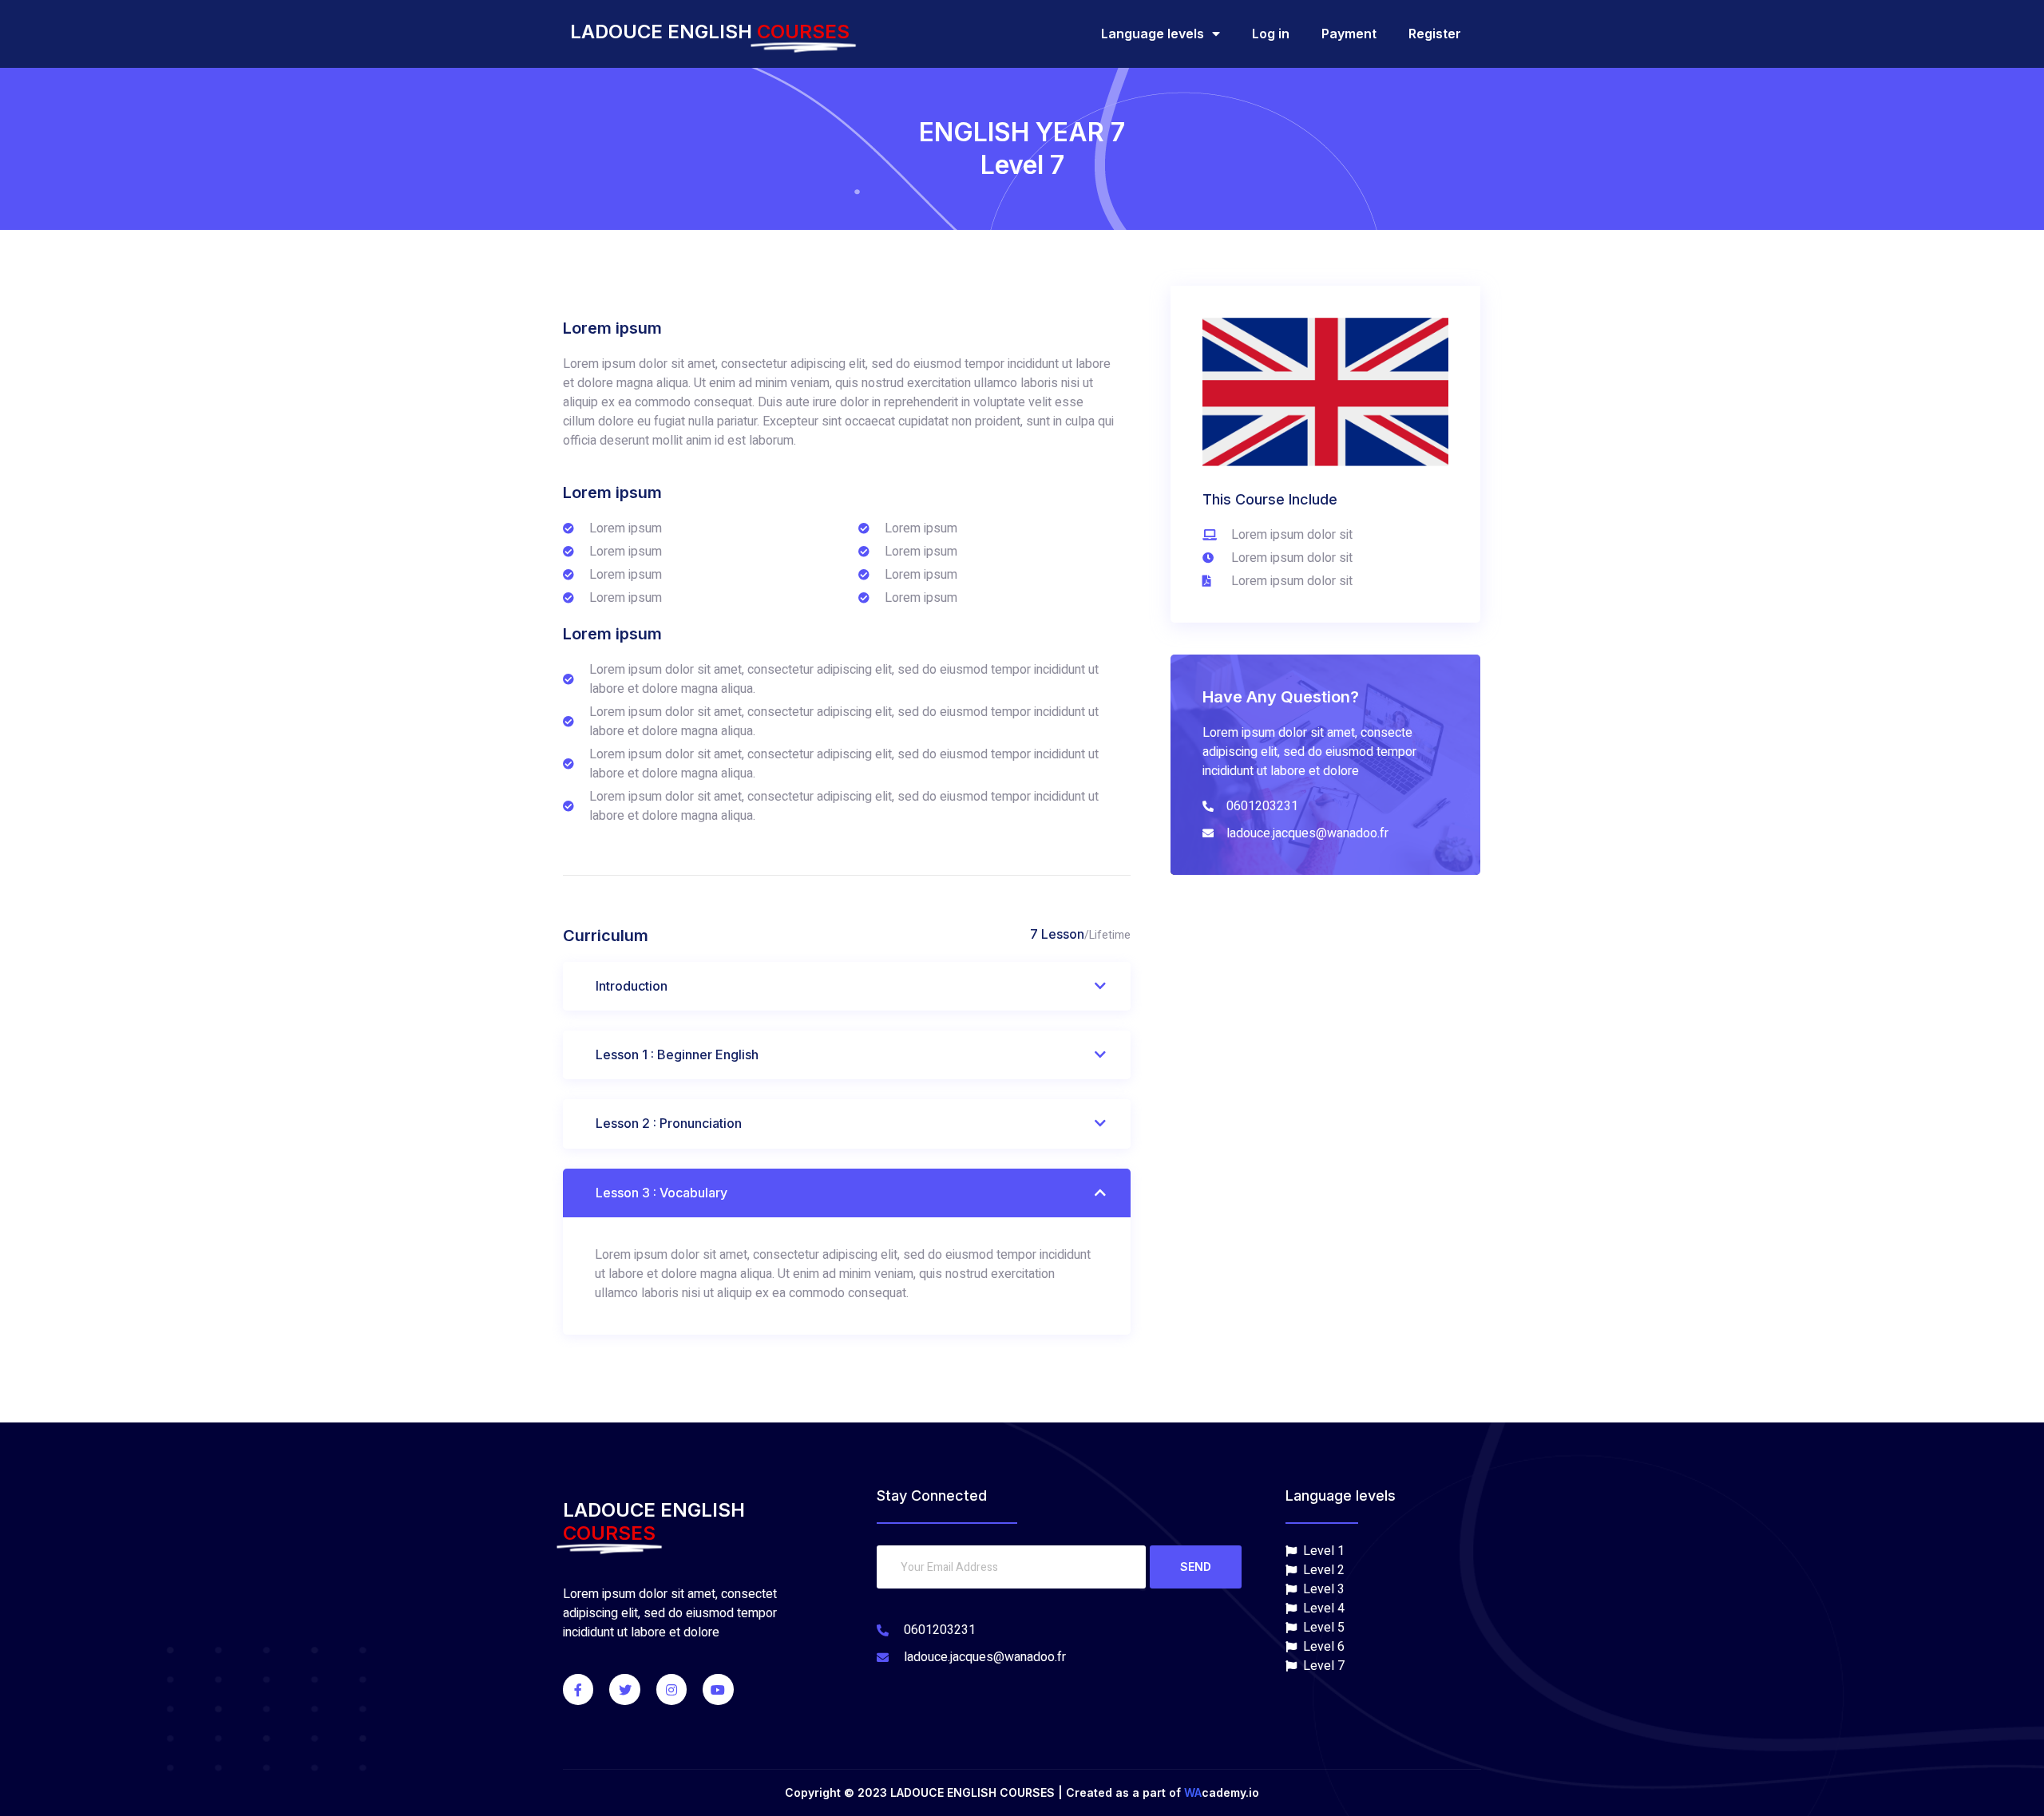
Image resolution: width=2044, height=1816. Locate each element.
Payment (1349, 34)
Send (1196, 1567)
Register (1435, 34)
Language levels (1153, 34)
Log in (1271, 34)
